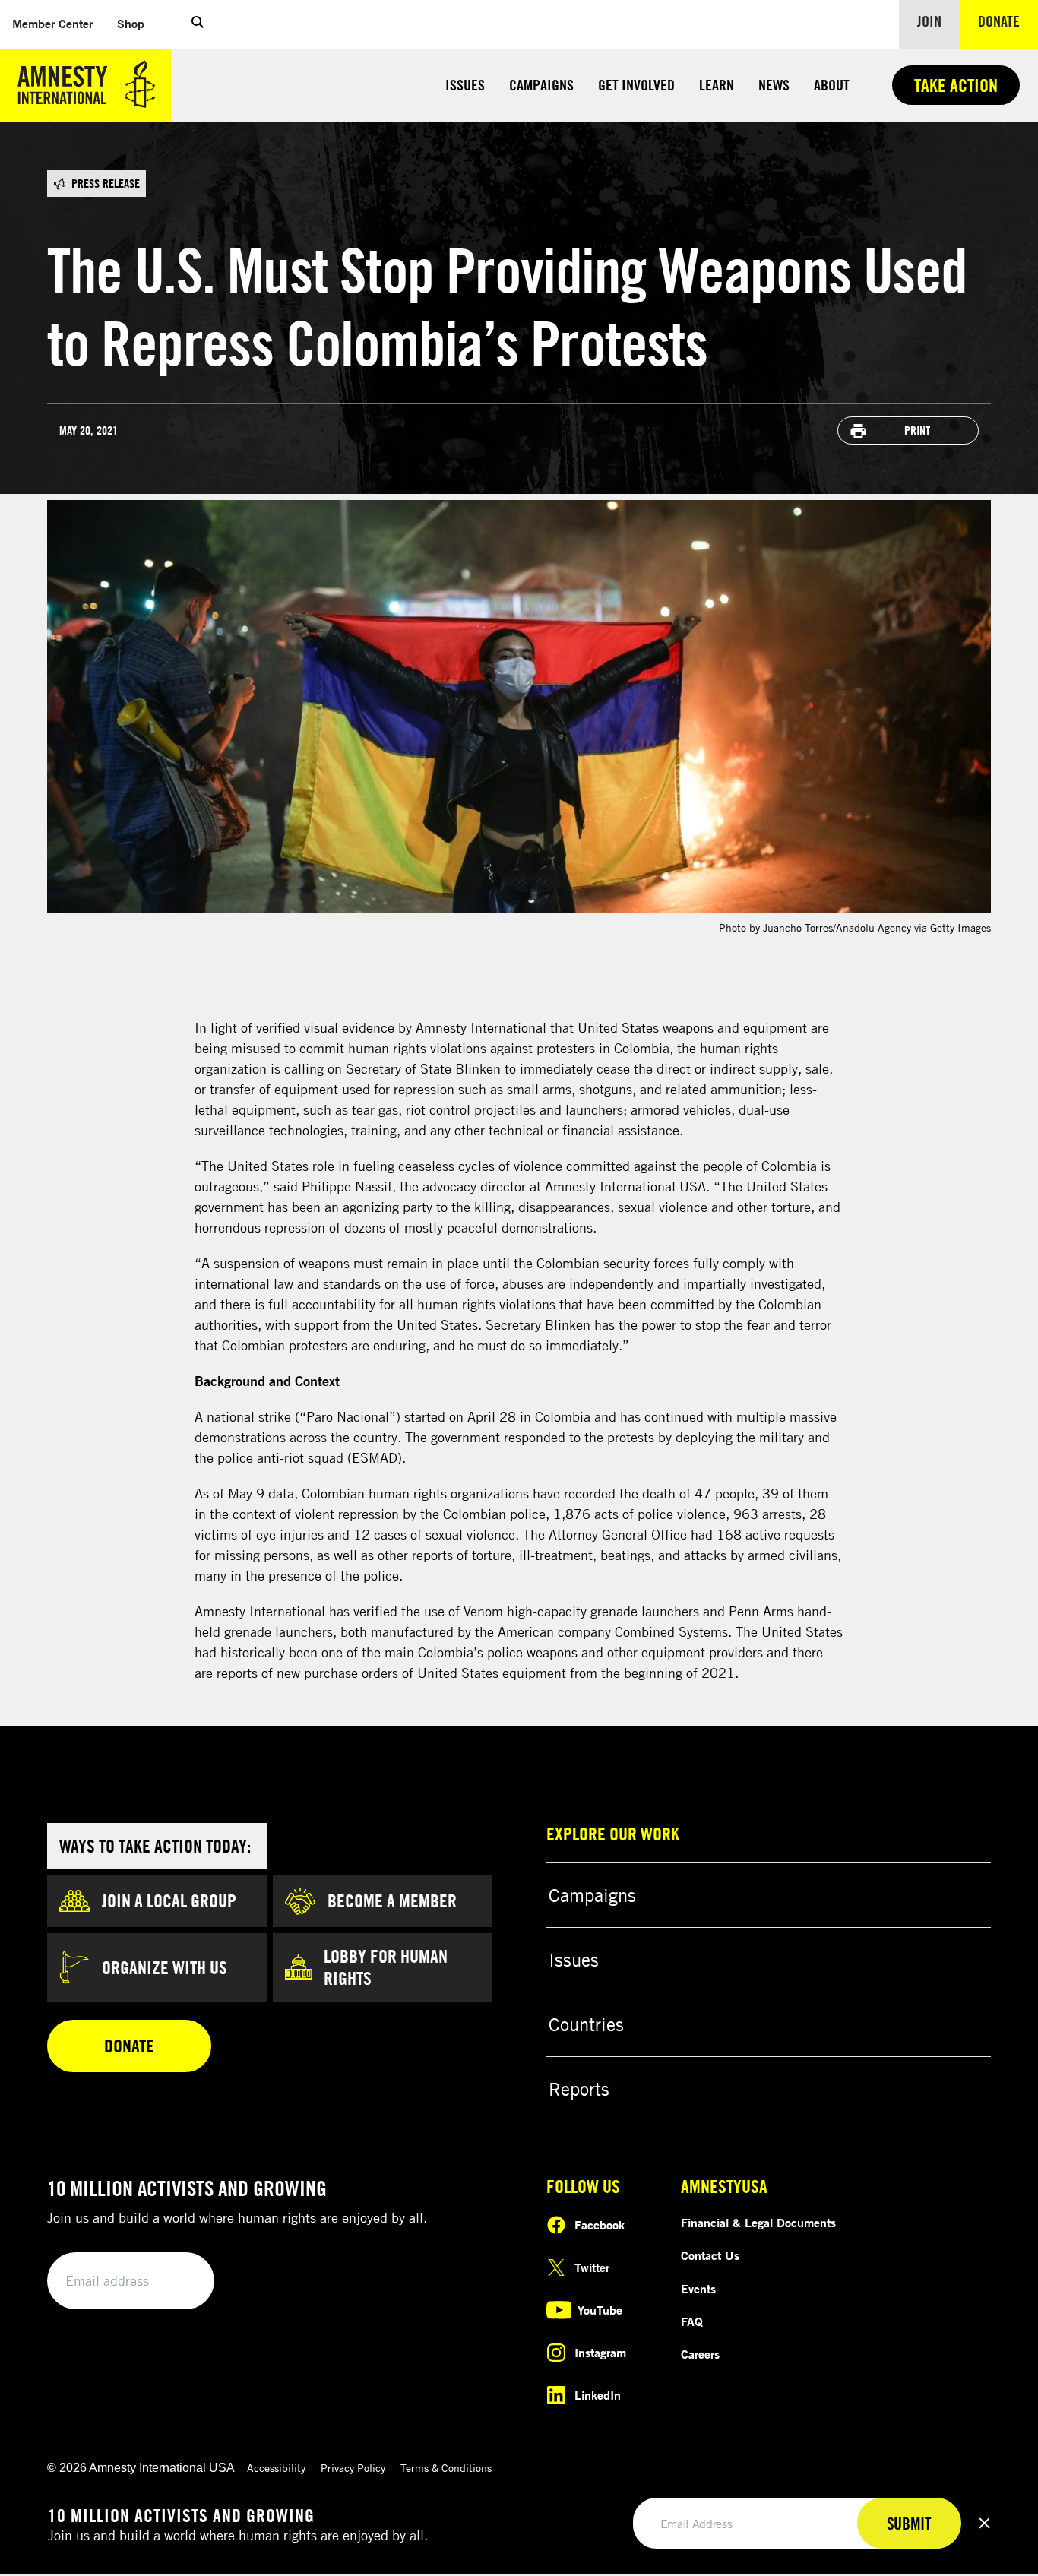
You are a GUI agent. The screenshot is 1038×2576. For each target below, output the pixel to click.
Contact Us (710, 2255)
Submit (177, 2282)
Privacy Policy (353, 2468)
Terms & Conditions (446, 2468)
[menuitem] (52, 24)
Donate (1008, 21)
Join (929, 21)
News (774, 85)
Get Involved (636, 85)
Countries (586, 2024)
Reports (579, 2089)
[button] (198, 24)
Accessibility (276, 2468)
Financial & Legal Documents (758, 2223)
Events (698, 2289)
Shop (137, 23)
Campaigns (541, 85)
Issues (465, 85)
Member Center (59, 23)
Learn (717, 85)
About (832, 85)
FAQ (692, 2321)
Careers (700, 2354)
